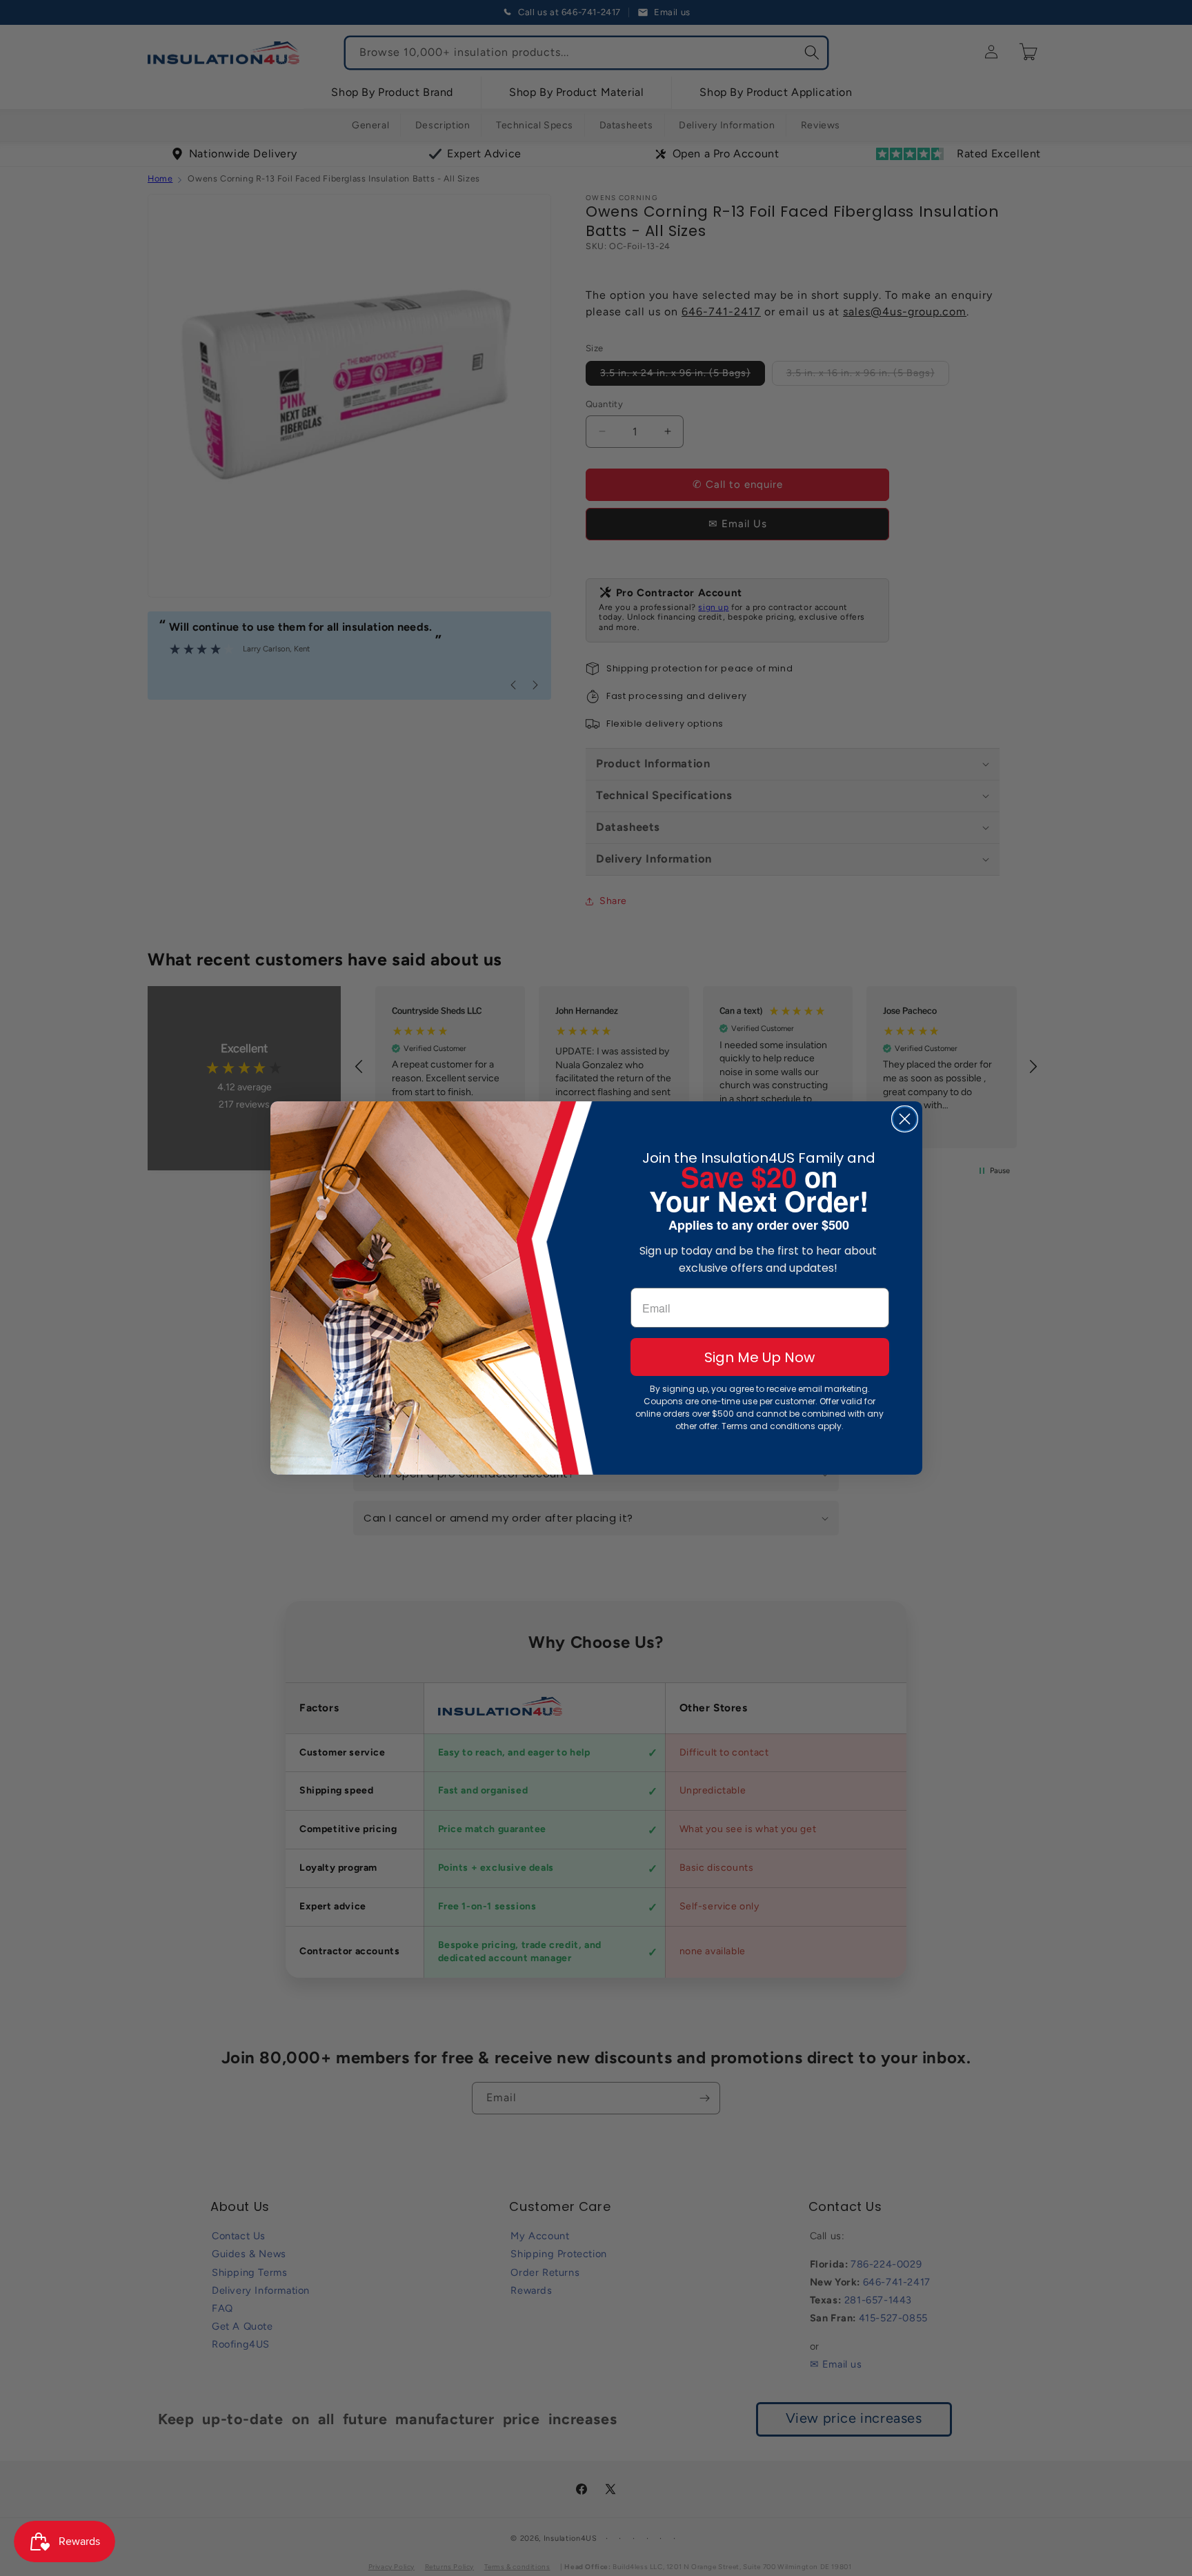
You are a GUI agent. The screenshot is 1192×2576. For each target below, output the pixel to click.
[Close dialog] (905, 1119)
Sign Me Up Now (759, 1357)
